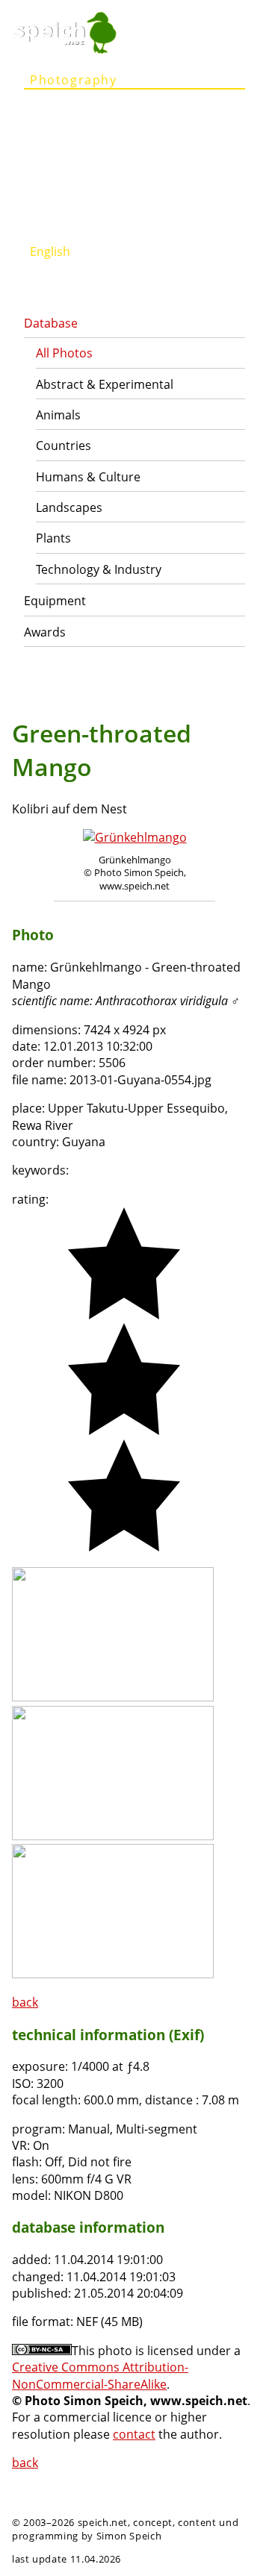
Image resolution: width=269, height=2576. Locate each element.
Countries (64, 446)
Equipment (55, 601)
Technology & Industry (99, 569)
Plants (53, 538)
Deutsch (58, 223)
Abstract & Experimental (105, 384)
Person (54, 166)
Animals (58, 415)
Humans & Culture (88, 477)
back (25, 2002)
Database (51, 323)
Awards (45, 632)
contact (134, 2434)
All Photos (64, 353)
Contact (56, 195)
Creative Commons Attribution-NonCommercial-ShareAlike (100, 2375)
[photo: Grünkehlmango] (135, 837)
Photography (74, 80)
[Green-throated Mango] (113, 1697)
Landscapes (69, 507)
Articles (56, 108)
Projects (58, 137)
